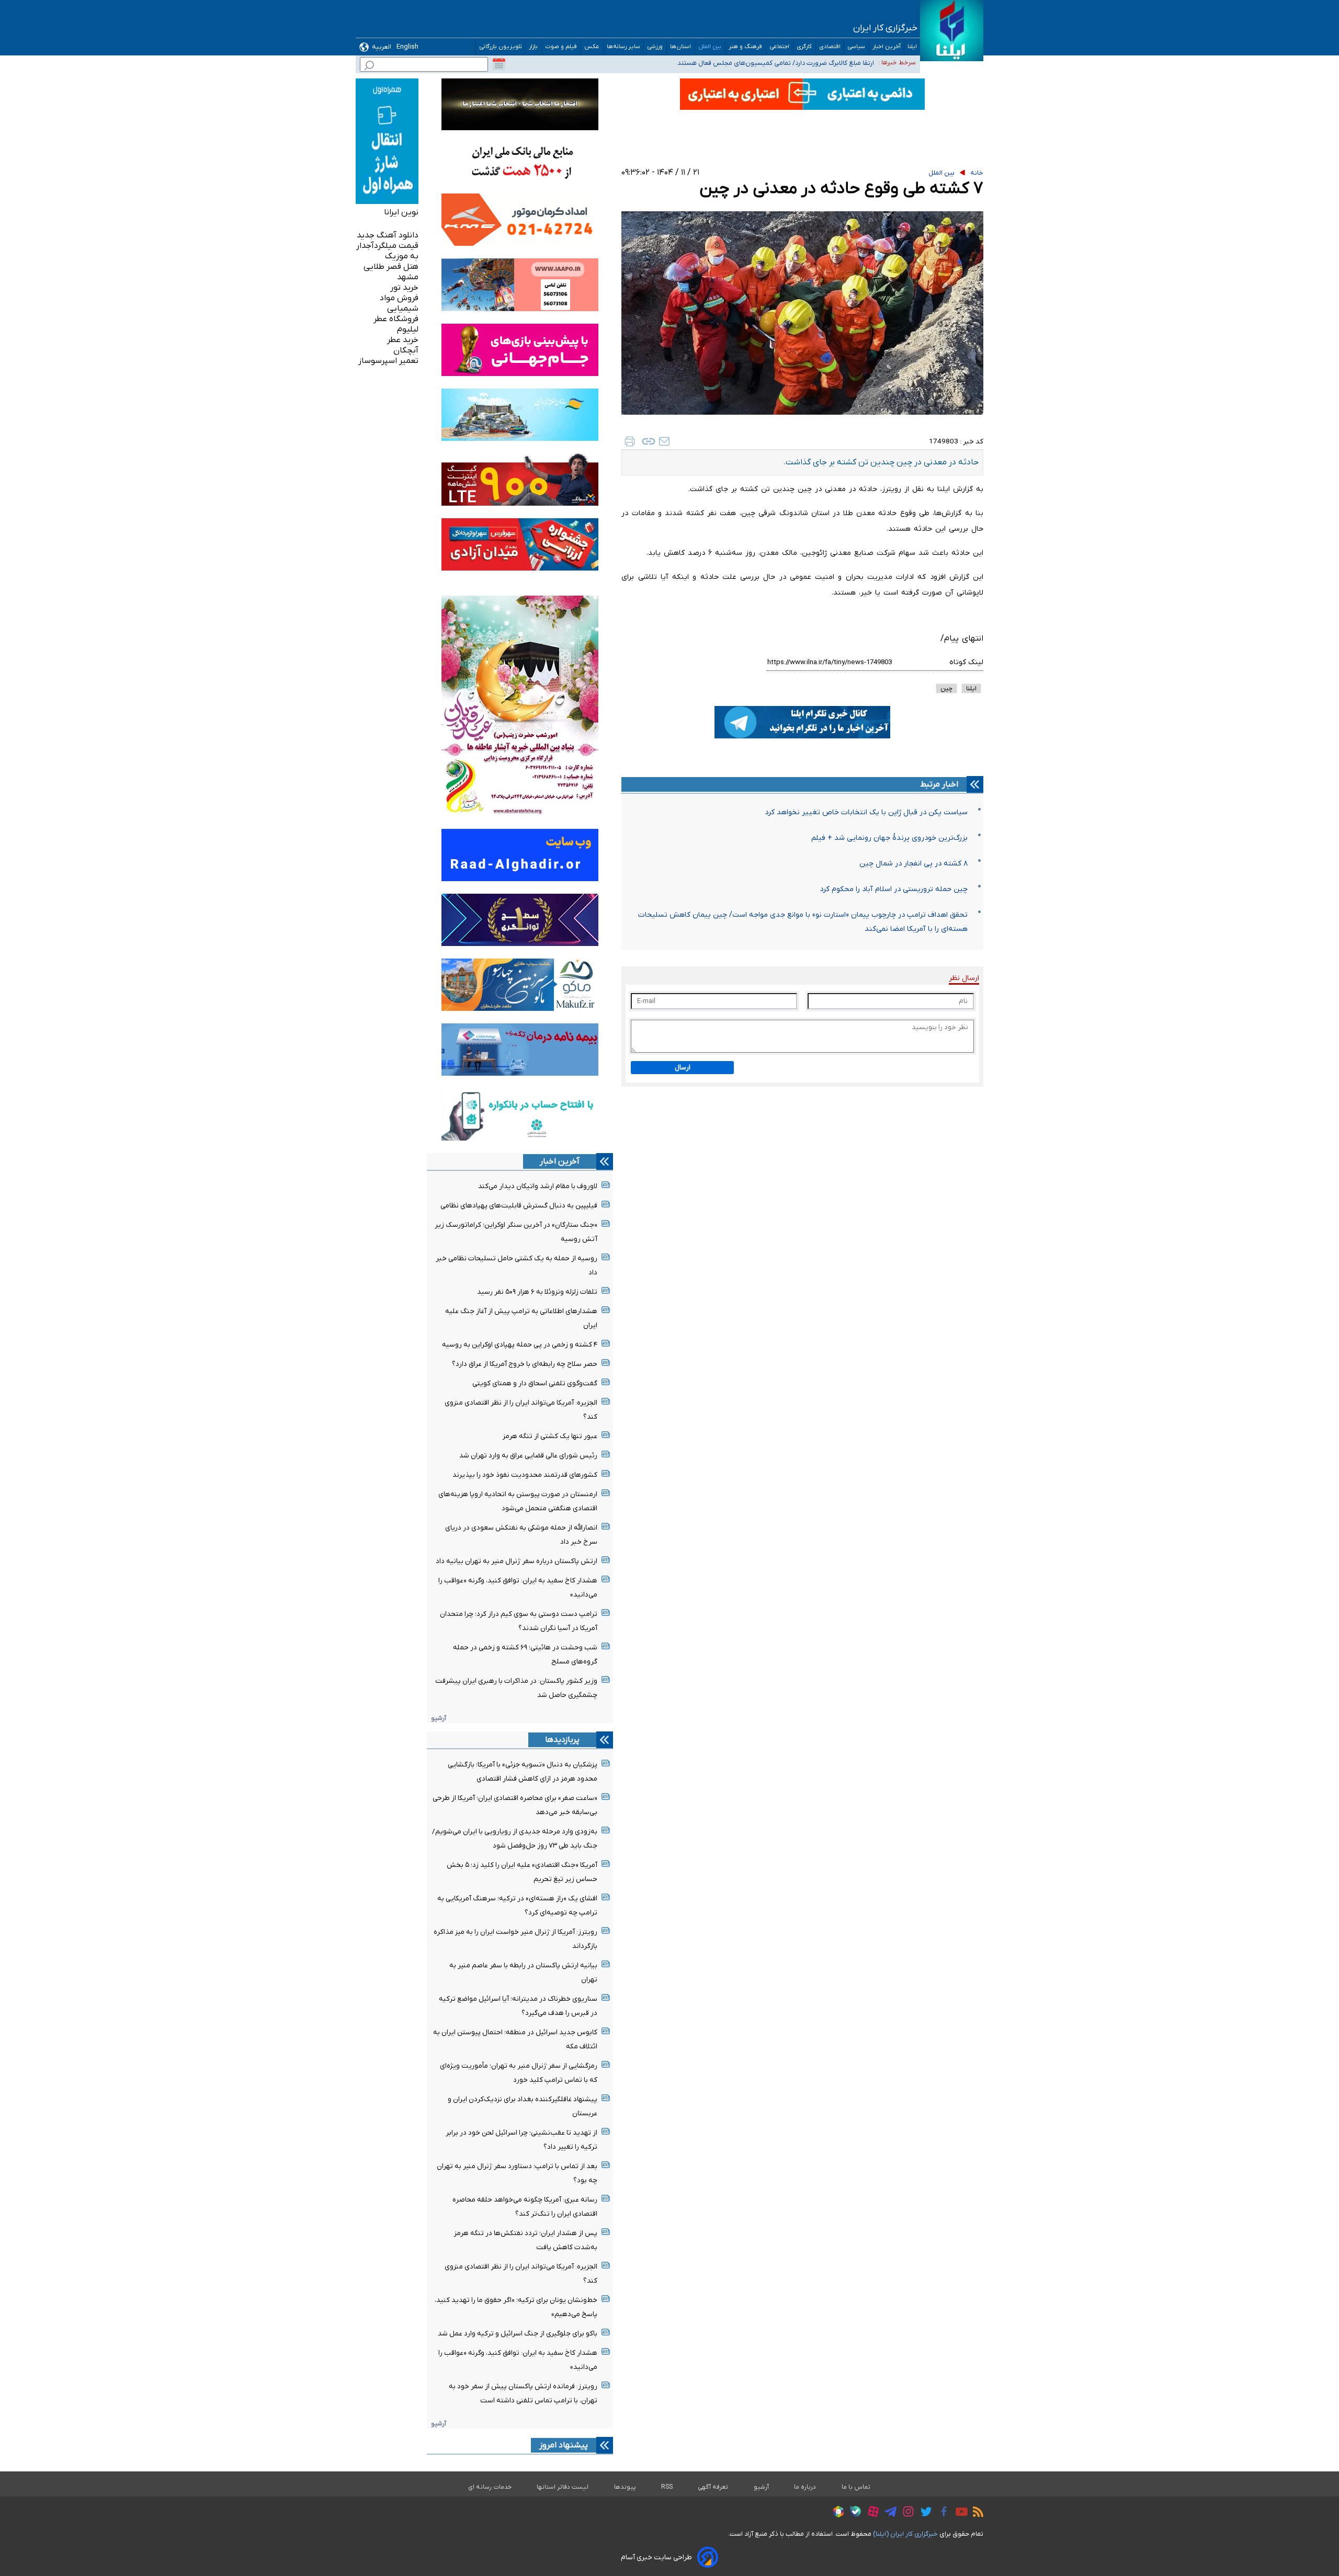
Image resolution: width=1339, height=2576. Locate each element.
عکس (592, 47)
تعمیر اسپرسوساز (388, 361)
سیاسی (856, 47)
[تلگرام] (888, 2513)
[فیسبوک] (941, 2513)
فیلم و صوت (561, 47)
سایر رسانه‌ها (623, 47)
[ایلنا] (952, 31)
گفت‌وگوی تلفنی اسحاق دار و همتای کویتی (535, 1383)
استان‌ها (681, 47)
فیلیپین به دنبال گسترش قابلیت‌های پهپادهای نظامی (519, 1206)
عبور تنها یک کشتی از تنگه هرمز (550, 1436)
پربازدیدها (562, 1740)
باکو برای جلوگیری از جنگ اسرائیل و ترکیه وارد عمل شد (518, 2334)
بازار (534, 47)
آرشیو (439, 1718)
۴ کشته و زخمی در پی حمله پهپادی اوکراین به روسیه (520, 1345)
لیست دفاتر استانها (563, 2487)
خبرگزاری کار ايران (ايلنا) (905, 2534)
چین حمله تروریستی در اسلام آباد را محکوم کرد (894, 889)
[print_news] (630, 441)
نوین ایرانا (401, 212)
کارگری (804, 47)
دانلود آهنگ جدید (388, 235)
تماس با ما (856, 2487)
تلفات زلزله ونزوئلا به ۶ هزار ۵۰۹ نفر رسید (537, 1292)
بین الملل (710, 47)
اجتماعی (780, 47)
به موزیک (402, 256)
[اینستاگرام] (906, 2513)
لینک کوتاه (966, 662)
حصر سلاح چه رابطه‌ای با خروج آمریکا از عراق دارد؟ (525, 1364)
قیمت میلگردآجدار (387, 246)
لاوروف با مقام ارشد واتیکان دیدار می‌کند (538, 1186)
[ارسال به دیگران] (664, 441)
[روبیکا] (836, 2513)
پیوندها (625, 2487)
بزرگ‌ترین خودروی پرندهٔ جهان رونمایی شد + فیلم (889, 838)
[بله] (853, 2513)
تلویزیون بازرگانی (501, 47)
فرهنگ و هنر (746, 47)
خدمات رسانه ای (490, 2487)
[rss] (975, 2513)
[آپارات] (871, 2513)
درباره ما (805, 2487)
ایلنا (912, 47)
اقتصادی (830, 47)
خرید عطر (403, 340)
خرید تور (404, 288)
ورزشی (655, 47)
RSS (667, 2487)
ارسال (683, 1068)
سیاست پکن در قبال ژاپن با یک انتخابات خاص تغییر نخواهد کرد (866, 812)
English (407, 47)
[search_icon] (369, 67)
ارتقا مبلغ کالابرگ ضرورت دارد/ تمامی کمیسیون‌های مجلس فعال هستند (776, 61)
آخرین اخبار (887, 47)
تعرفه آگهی (713, 2487)
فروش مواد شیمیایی (399, 303)
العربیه (382, 47)
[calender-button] (499, 64)
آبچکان (406, 350)
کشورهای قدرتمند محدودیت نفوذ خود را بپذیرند (525, 1475)
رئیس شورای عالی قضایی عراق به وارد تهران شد (528, 1456)
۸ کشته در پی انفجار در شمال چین (914, 864)
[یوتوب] (959, 2513)
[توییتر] (923, 2513)
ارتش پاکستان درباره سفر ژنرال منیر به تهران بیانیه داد (517, 1561)
